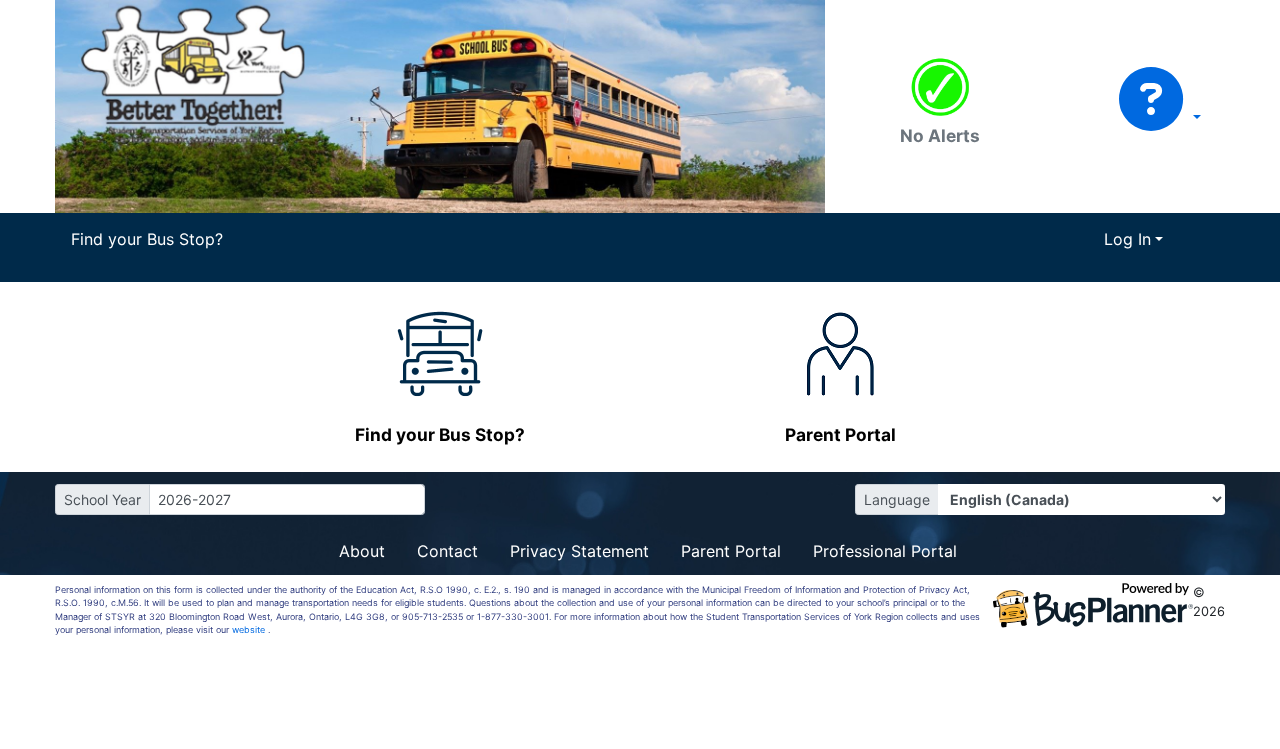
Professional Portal (885, 551)
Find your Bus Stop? (147, 239)
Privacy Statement (579, 551)
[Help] (1159, 117)
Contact (447, 551)
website (250, 629)
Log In (1127, 239)
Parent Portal (731, 551)
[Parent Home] (440, 105)
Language (897, 499)
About (362, 551)
